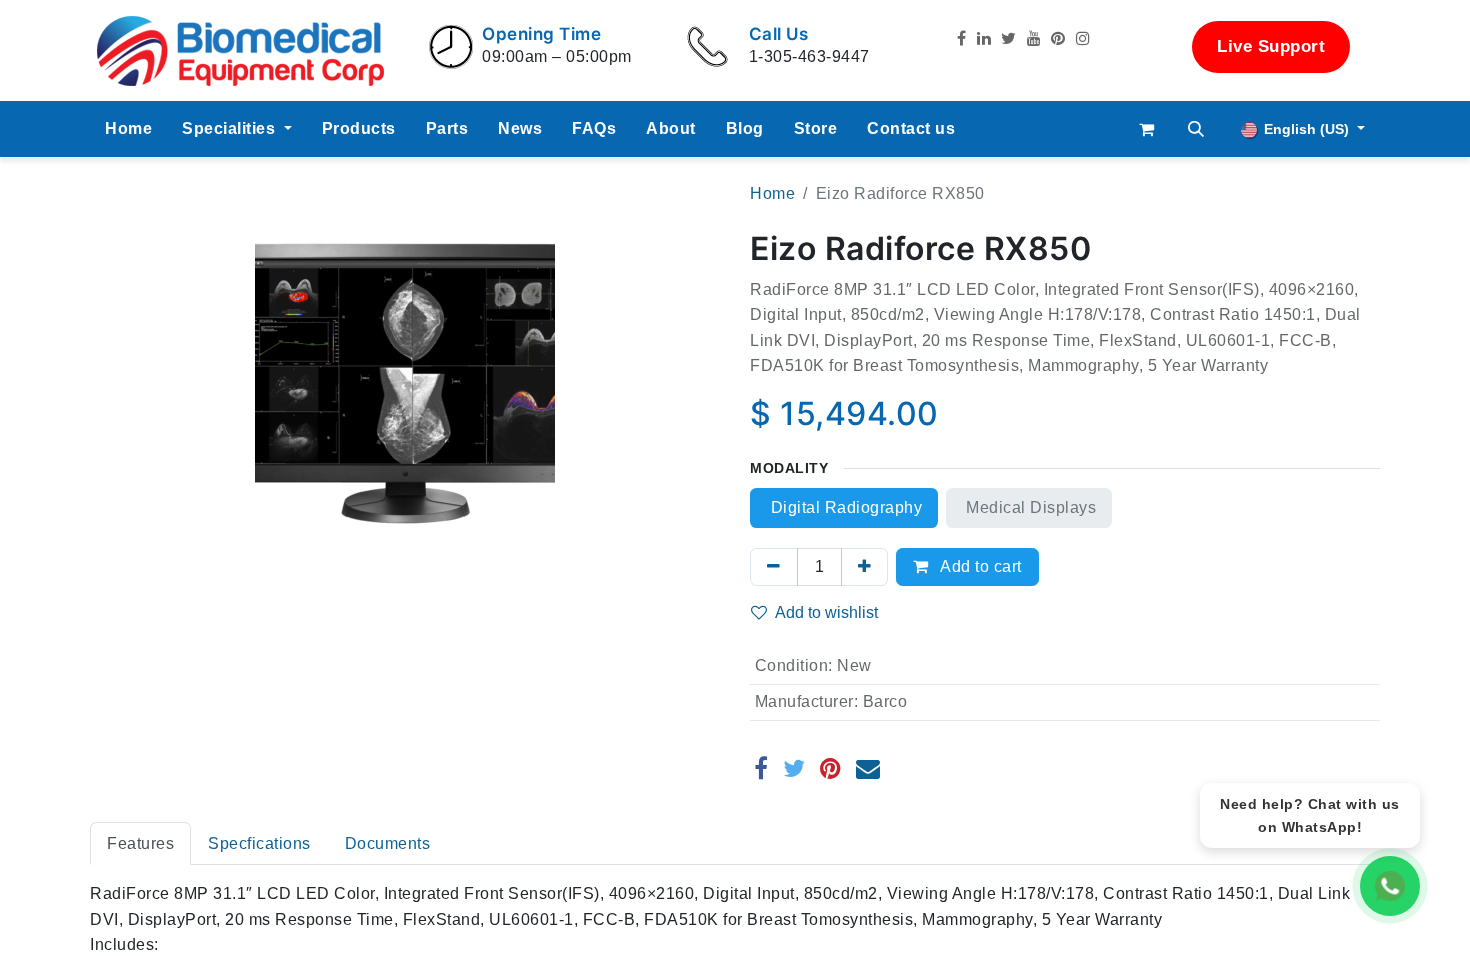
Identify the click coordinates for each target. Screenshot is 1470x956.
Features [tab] (140, 843)
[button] (1197, 129)
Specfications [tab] (259, 843)
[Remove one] (774, 567)
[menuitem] (128, 129)
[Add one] (865, 567)
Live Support (1271, 46)
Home (772, 193)
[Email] (868, 768)
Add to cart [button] (979, 566)
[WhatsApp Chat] (1390, 886)
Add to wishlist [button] (826, 612)
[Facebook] (761, 768)
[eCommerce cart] (1147, 129)
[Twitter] (794, 768)
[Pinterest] (831, 768)
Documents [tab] (388, 843)
